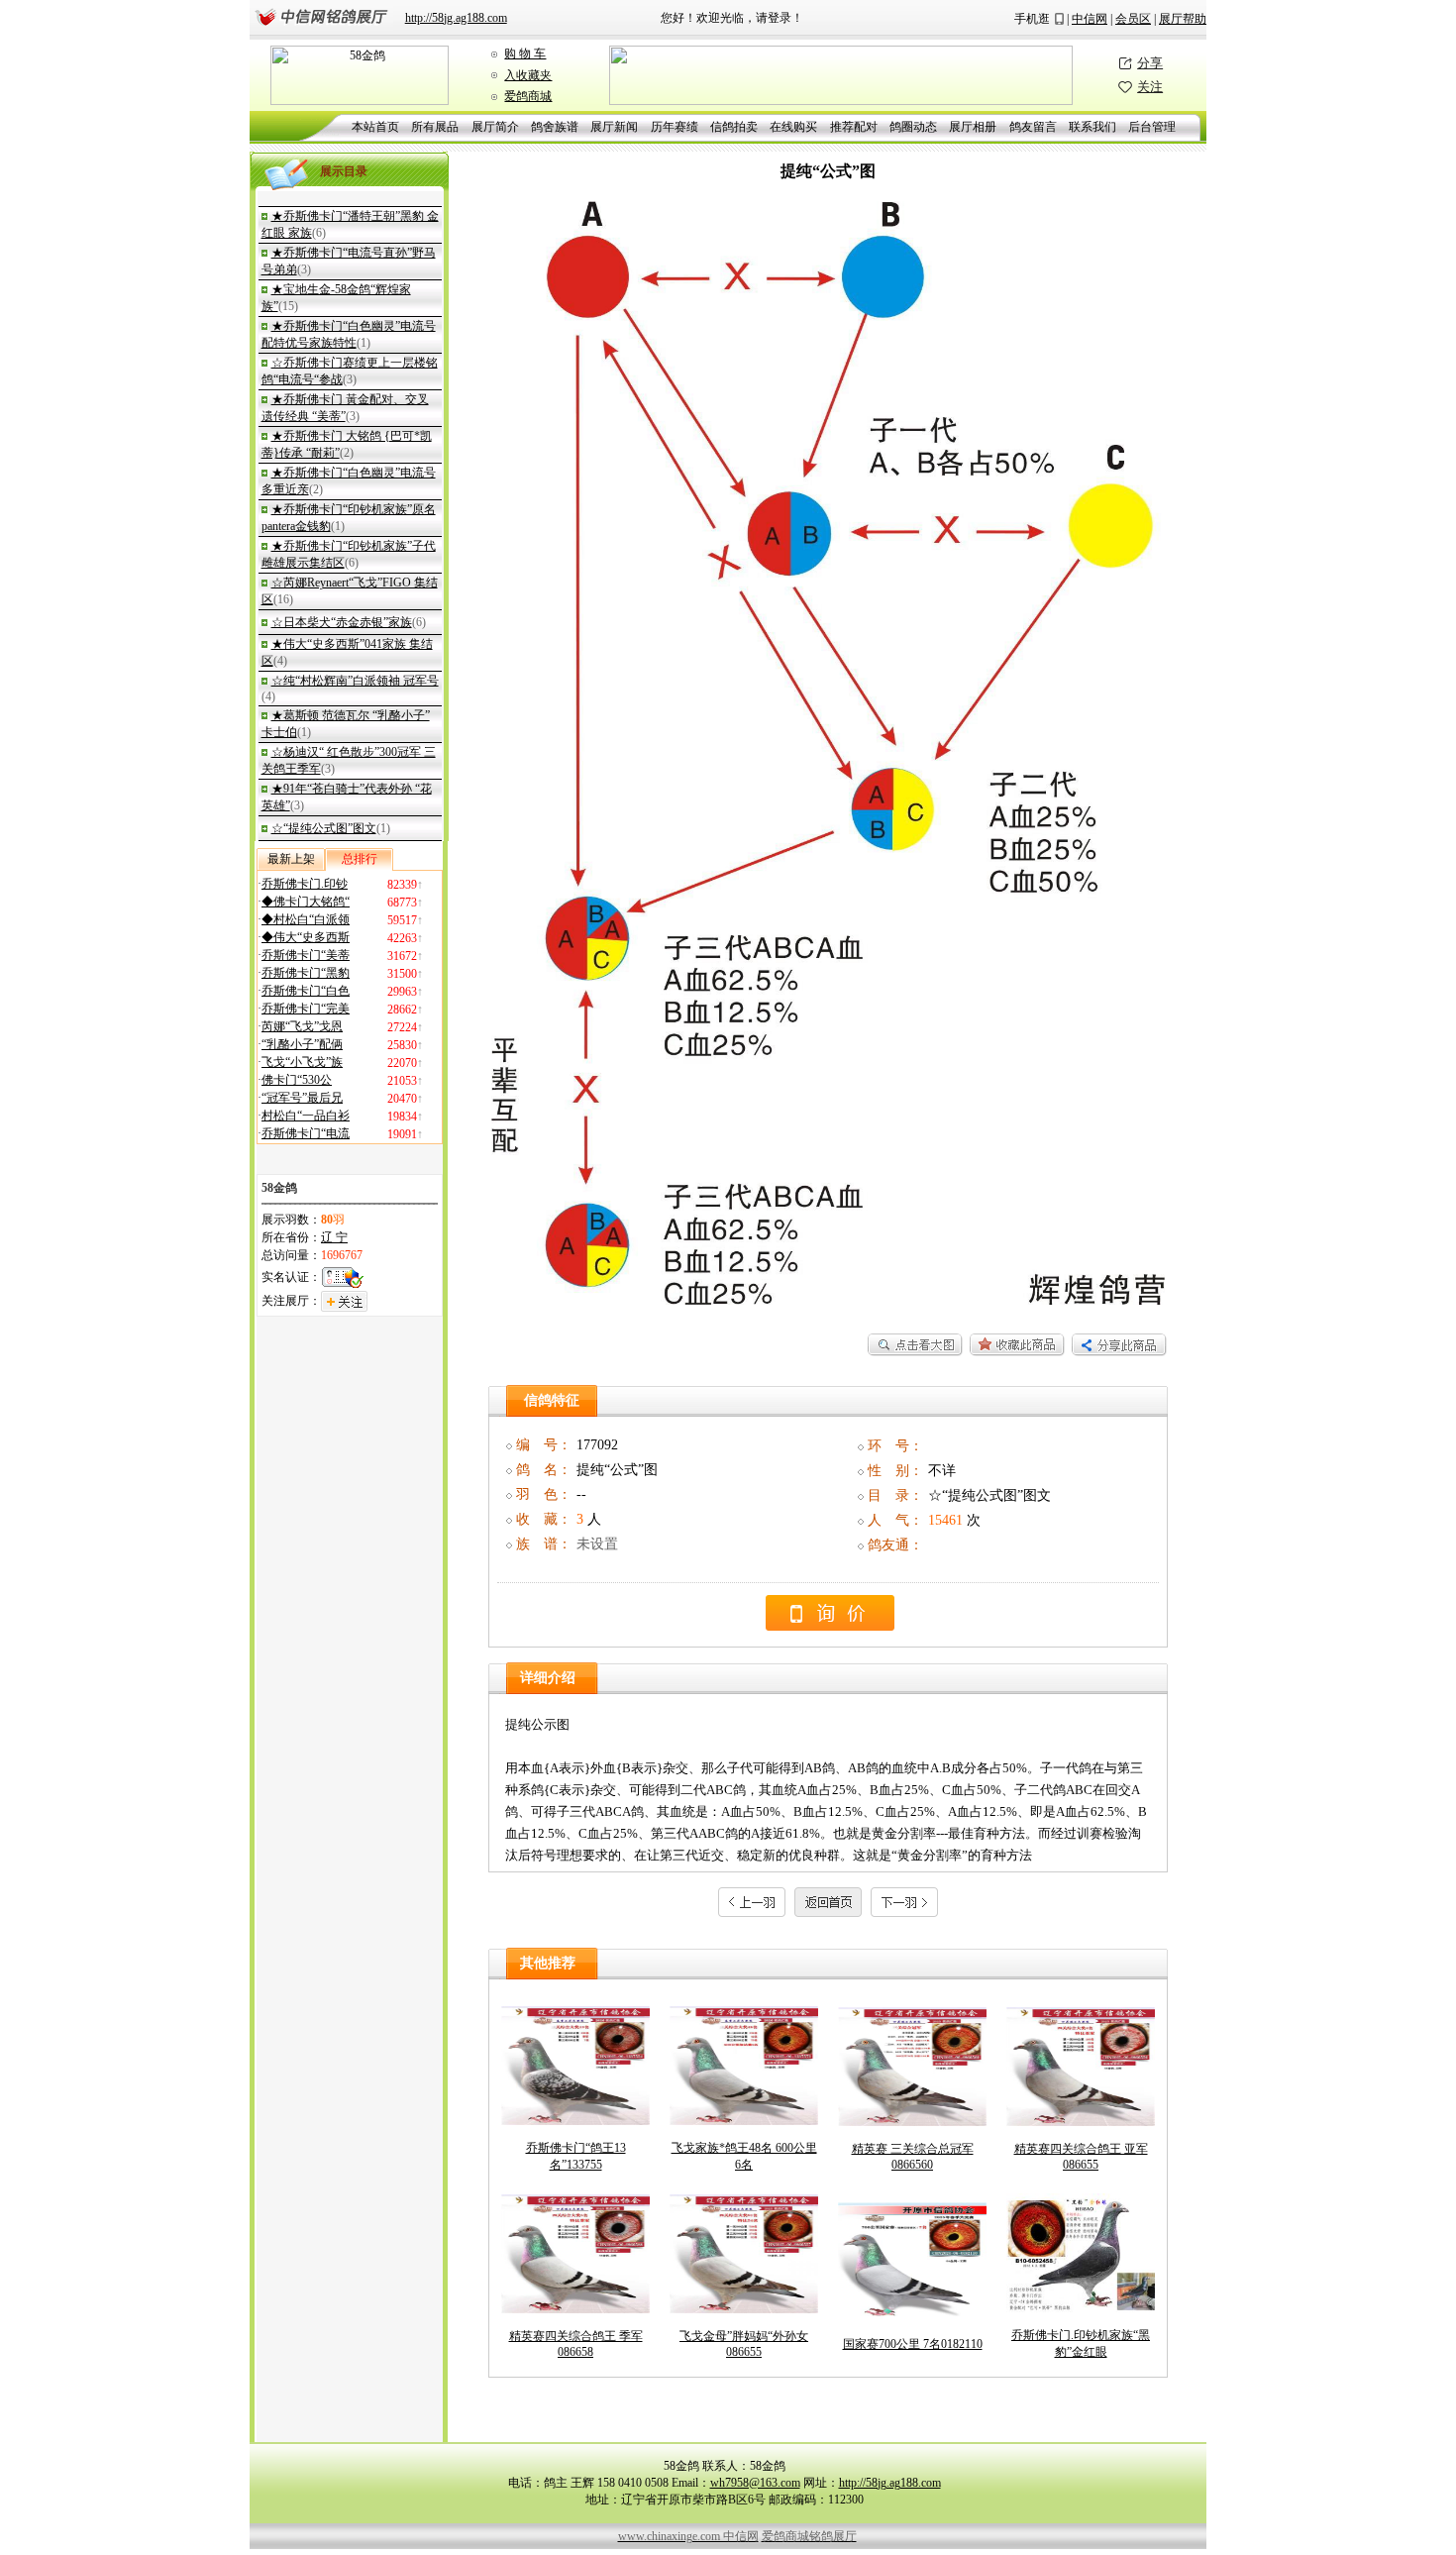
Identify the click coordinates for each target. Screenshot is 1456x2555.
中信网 (1090, 19)
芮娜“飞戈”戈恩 (302, 1026)
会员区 (1133, 19)
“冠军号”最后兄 (302, 1098)
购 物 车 (525, 53)
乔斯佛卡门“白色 (306, 991)
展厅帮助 (1183, 19)
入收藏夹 (528, 75)
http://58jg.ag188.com (456, 18)
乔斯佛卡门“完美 (306, 1009)
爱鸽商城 (528, 96)
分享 (1150, 63)
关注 (1150, 87)
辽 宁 (334, 1237)
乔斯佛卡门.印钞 (305, 884)
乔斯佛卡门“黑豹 (306, 973)
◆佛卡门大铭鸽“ (306, 902)
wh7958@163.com (755, 2483)
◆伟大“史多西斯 (306, 937)
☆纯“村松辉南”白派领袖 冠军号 (355, 681)
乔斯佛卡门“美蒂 (306, 955)
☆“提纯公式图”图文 (324, 828)
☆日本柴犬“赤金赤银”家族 (342, 622)
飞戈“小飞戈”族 (302, 1062)
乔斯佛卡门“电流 (306, 1133)
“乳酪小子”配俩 (302, 1044)
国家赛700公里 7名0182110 (913, 2344)
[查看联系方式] (830, 1626)
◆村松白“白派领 (306, 919)
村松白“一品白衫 (306, 1116)
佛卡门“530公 (297, 1080)
